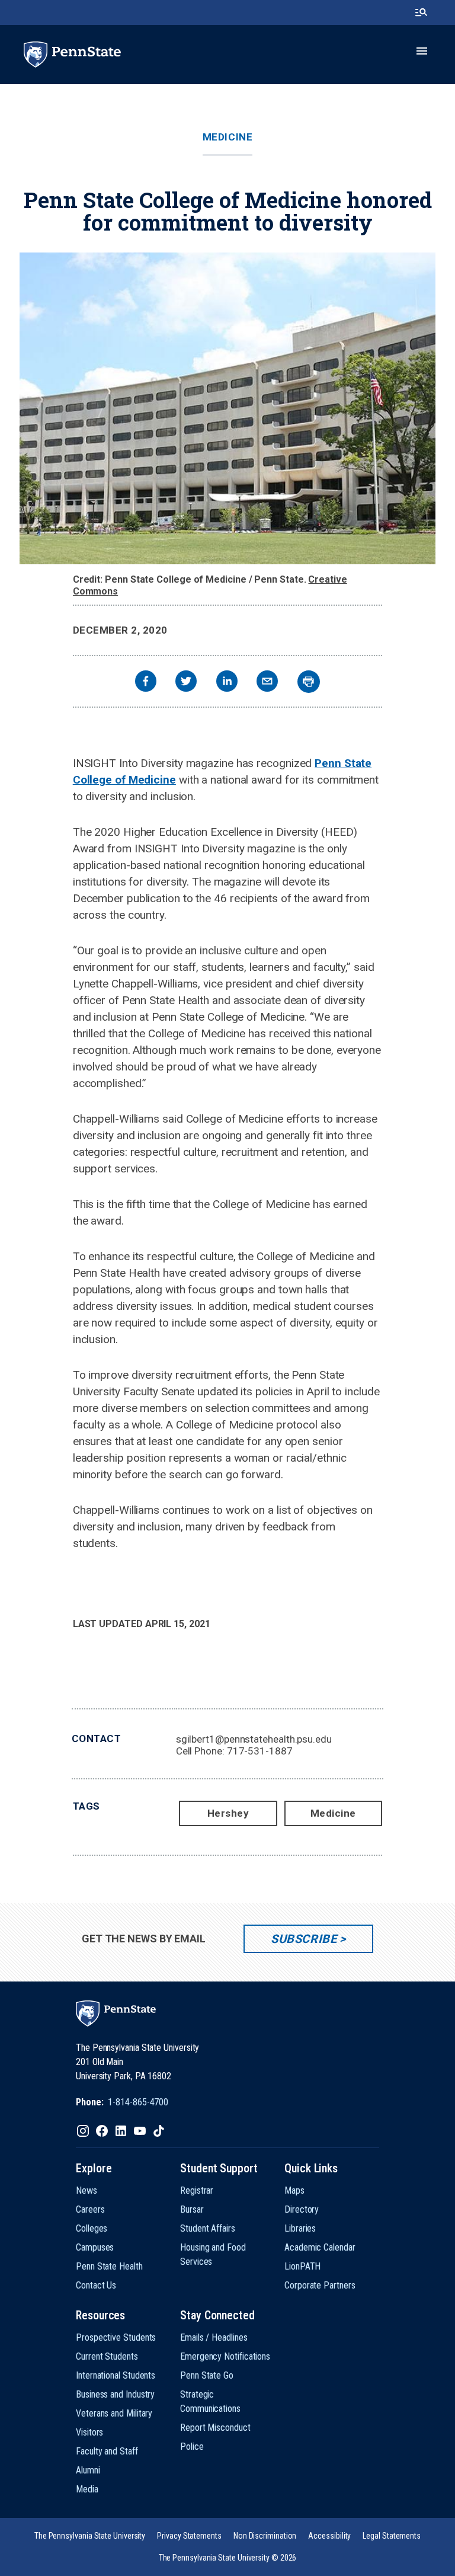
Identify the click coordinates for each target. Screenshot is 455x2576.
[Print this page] (309, 682)
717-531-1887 (260, 1751)
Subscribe (304, 1939)
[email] (267, 683)
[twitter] (186, 683)
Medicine (227, 137)
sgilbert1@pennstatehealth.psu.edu (254, 1739)
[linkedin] (227, 683)
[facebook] (146, 683)
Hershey (228, 1813)
